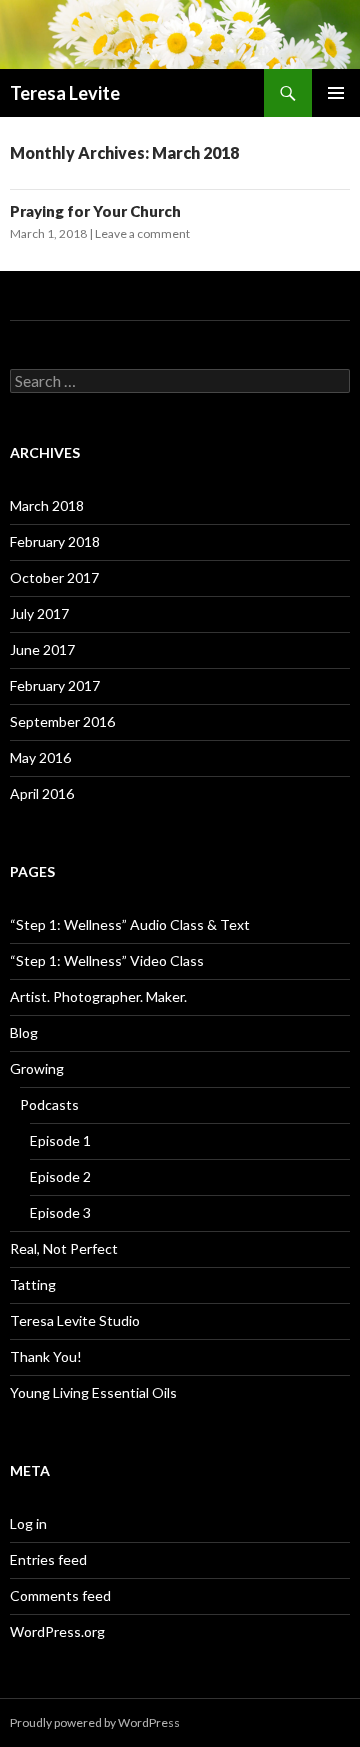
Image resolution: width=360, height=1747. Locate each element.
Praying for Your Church (95, 211)
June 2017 (42, 649)
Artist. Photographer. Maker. (98, 996)
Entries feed (48, 1559)
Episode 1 (60, 1140)
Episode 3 (60, 1212)
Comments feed (60, 1595)
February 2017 (55, 685)
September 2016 (62, 721)
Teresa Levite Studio (75, 1320)
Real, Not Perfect (64, 1248)
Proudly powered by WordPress (95, 1722)
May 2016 (40, 757)
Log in (28, 1523)
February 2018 (55, 541)
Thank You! (46, 1356)
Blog (24, 1032)
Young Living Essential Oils (93, 1392)
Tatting (33, 1284)
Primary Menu (336, 93)
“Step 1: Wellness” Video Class (107, 960)
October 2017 (54, 577)
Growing (37, 1068)
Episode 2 (60, 1176)
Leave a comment (142, 233)
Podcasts (49, 1104)
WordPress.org (57, 1631)
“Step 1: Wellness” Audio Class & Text (130, 924)
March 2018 (47, 505)
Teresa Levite (65, 93)
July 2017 (39, 613)
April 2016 (42, 793)
